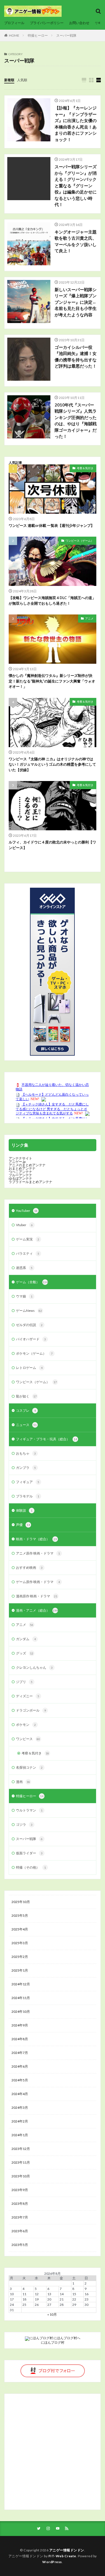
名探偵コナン (29, 1767)
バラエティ (28, 1253)
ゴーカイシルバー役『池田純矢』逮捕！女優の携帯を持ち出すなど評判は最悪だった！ (76, 357)
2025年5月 (20, 1915)
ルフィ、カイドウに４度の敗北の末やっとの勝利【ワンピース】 (52, 845)
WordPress (52, 2562)
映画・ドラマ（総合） (36, 1539)
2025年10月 (21, 1902)
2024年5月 (20, 2080)
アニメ (89, 618)
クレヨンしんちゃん (34, 1667)
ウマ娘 (24, 1296)
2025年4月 (20, 1929)
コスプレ (26, 1410)
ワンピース (28, 1739)
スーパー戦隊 (66, 35)
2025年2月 (20, 1957)
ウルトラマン (29, 1810)
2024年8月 (20, 2039)
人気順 (22, 80)
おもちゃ (26, 1453)
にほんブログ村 (53, 2342)
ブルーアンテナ (20, 1175)
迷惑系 (24, 1268)
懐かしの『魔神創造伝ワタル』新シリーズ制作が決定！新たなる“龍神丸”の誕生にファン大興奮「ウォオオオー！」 (52, 681)
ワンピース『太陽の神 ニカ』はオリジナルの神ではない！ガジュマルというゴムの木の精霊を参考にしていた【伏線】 (52, 764)
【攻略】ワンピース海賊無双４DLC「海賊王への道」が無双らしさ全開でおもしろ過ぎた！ (52, 600)
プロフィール (14, 23)
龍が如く (26, 1396)
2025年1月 (20, 1970)
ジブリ (24, 1682)
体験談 (24, 1510)
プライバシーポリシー (47, 23)
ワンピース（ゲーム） (80, 541)
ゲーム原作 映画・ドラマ (38, 1582)
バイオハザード (31, 1339)
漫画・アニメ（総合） (37, 1610)
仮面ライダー (29, 1853)
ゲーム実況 (28, 1239)
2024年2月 (20, 2121)
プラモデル (28, 1496)
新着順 (9, 80)
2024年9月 (20, 2025)
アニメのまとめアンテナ (27, 1165)
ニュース (26, 1425)
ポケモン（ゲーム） (34, 1353)
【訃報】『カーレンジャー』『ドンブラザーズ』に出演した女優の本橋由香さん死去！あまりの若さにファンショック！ (76, 124)
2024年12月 (21, 1984)
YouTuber (27, 1211)
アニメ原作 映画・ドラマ (38, 1553)
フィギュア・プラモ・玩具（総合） (46, 1439)
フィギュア (28, 1482)
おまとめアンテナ (22, 1168)
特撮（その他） (31, 1867)
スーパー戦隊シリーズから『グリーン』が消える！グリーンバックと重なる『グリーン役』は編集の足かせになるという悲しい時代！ (76, 185)
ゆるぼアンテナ (20, 1178)
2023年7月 (20, 2217)
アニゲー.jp (17, 1162)
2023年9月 (20, 2190)
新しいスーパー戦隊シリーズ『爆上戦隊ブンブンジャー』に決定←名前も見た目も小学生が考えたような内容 (76, 302)
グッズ (25, 1653)
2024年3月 (20, 2108)
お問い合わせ (79, 23)
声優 (23, 1525)
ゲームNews (29, 1311)
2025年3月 (20, 1943)
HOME (14, 35)
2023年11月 (21, 2162)
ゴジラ (24, 1825)
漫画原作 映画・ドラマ (37, 1596)
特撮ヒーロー (38, 35)
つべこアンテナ (20, 1172)
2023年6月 (20, 2231)
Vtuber (24, 1225)
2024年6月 (20, 2066)
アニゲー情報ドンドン (67, 2550)
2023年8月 (20, 2204)
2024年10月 (21, 2012)
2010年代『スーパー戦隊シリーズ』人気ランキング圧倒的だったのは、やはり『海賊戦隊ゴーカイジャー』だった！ (76, 421)
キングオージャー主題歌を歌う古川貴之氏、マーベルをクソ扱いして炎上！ (76, 241)
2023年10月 (21, 2176)
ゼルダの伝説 (29, 1325)
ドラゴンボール (31, 1710)
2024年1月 (20, 2135)
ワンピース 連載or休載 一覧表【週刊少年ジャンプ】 (52, 525)
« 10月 (52, 2314)
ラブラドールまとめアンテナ (31, 1182)
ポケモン (26, 1725)
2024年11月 (21, 1998)
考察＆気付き (85, 468)
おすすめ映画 (29, 1568)
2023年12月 (21, 2149)
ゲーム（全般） (32, 1282)
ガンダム (26, 1639)
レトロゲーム (29, 1368)
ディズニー (28, 1696)
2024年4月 (20, 2094)
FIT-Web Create (62, 2556)
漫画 (23, 1782)
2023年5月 (20, 2245)
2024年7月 (20, 2053)
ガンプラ (26, 1468)
